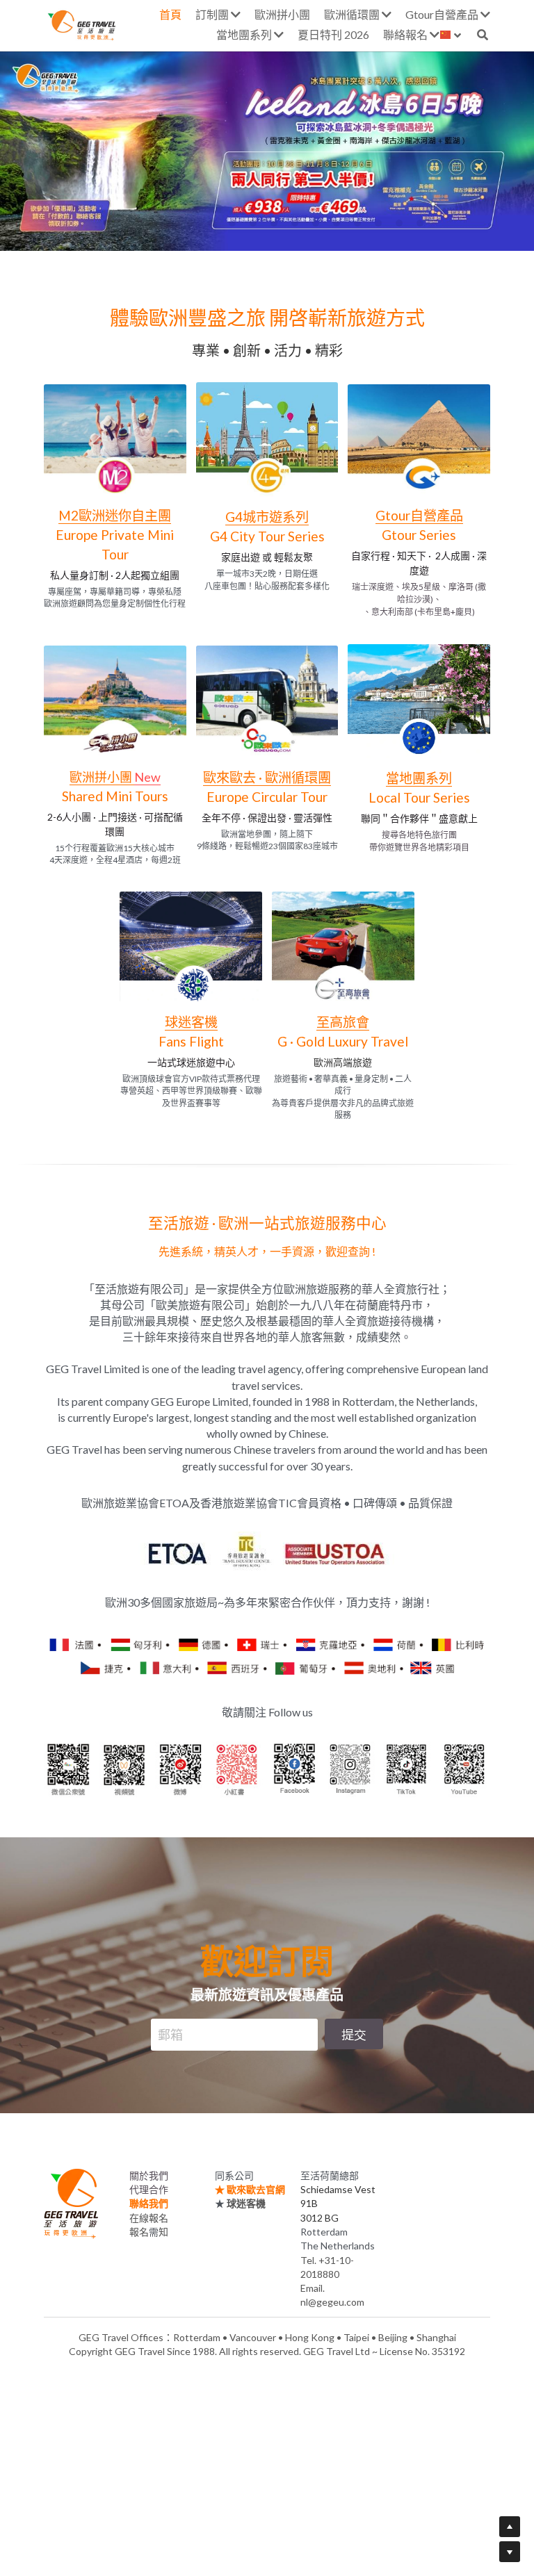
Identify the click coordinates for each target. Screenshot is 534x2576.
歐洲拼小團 (102, 777)
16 (423, 227)
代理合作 (149, 2181)
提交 (354, 2026)
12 (340, 227)
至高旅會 (343, 1022)
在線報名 (149, 2209)
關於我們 (149, 2167)
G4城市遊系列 (267, 517)
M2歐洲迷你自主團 (115, 515)
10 (298, 227)
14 (382, 227)
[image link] (115, 438)
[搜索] (483, 35)
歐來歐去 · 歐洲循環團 (267, 777)
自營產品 (437, 515)
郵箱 (170, 2026)
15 (403, 227)
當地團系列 (419, 778)
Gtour (393, 515)
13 (361, 227)
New (147, 777)
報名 (139, 2223)
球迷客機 (191, 1022)
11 (319, 227)
